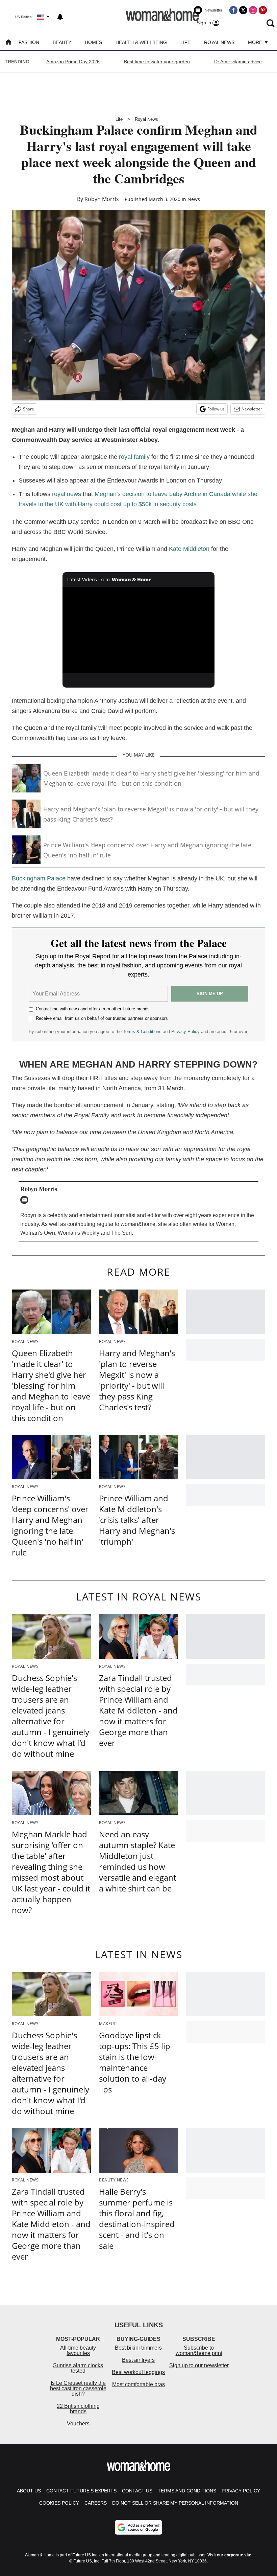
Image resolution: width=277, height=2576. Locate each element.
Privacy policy (241, 2491)
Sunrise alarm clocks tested (78, 2368)
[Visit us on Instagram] (253, 10)
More (256, 42)
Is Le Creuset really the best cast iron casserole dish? (78, 2388)
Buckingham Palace (39, 878)
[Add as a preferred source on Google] (138, 2527)
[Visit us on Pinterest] (263, 10)
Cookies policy (59, 2503)
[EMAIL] (26, 1200)
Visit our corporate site (229, 2555)
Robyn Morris (102, 199)
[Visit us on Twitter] (243, 10)
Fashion (29, 42)
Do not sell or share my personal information (175, 2503)
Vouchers (78, 2424)
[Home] (8, 43)
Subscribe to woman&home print (199, 2350)
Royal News (219, 42)
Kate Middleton (189, 549)
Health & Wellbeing (141, 42)
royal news (67, 494)
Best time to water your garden (157, 62)
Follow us (216, 409)
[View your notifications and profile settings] (60, 17)
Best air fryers (138, 2360)
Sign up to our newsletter (199, 2365)
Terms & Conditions (142, 1032)
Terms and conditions (187, 2491)
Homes (93, 42)
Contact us (137, 2491)
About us (29, 2491)
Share (29, 409)
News (194, 199)
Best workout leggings (138, 2372)
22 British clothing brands (78, 2409)
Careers (96, 2503)
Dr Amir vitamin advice (238, 62)
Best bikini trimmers (138, 2348)
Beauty (62, 42)
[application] (138, 630)
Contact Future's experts (81, 2491)
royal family (134, 457)
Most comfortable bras (138, 2384)
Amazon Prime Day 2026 (73, 62)
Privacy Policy (185, 1032)
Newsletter (252, 409)
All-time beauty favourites (78, 2350)
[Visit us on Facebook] (233, 10)
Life (185, 42)
